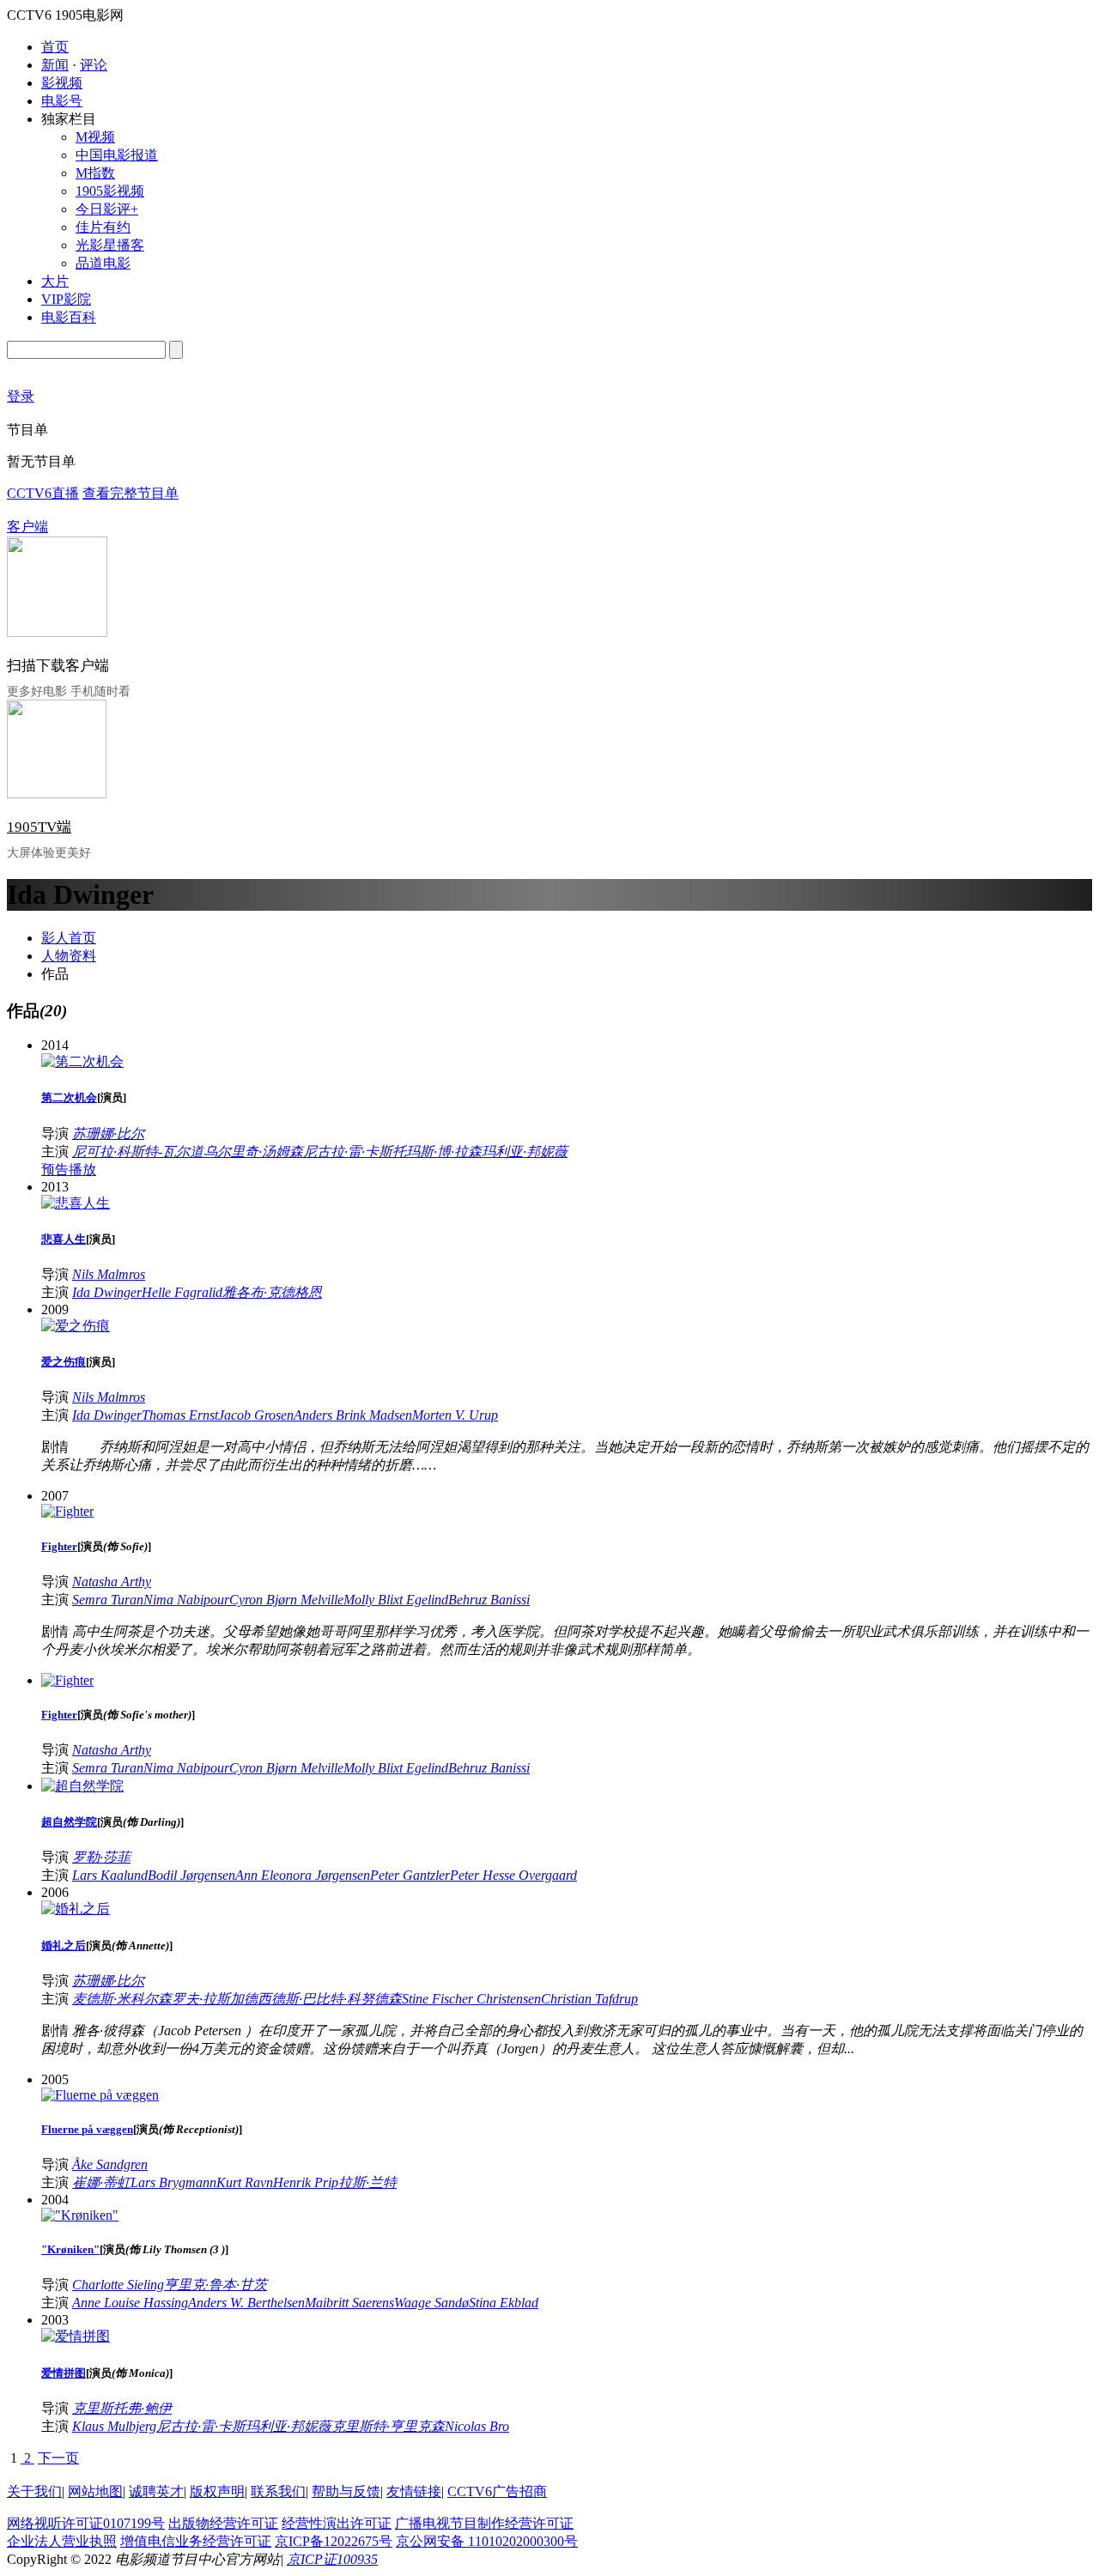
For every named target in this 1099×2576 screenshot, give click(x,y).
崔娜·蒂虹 (101, 2182)
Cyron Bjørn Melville (286, 1600)
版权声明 (217, 2491)
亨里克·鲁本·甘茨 (216, 2285)
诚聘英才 (156, 2491)
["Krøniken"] (80, 2215)
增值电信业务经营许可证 (196, 2541)
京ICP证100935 (332, 2559)
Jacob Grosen (256, 1415)
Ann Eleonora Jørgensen (303, 1875)
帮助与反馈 (346, 2491)
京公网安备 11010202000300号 (487, 2541)
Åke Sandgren (110, 2164)
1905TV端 (39, 827)
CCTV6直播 (43, 493)
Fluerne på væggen (87, 2129)
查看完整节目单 (131, 493)
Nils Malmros (109, 1274)
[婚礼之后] (76, 1909)
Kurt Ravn (245, 2182)
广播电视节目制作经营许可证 (484, 2523)
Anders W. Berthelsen (246, 2303)
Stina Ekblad (504, 2303)
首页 (55, 47)
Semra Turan (108, 1600)
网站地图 (95, 2491)
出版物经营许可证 (223, 2523)
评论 (94, 65)
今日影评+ (107, 209)
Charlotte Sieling (118, 2285)
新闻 (55, 65)
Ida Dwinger (107, 1292)
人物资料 (69, 956)
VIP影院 (66, 299)
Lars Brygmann (173, 2182)
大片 (55, 281)
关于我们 (34, 2491)
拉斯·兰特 (367, 2182)
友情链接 (414, 2491)
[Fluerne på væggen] (100, 2095)
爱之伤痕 (64, 1362)
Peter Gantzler (410, 1875)
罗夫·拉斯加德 (215, 1999)
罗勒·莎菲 (101, 1857)
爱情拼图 (64, 2373)
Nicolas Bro (477, 2426)
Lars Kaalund (110, 1875)
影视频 (62, 83)
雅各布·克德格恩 (272, 1292)
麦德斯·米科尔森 (122, 1999)
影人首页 (69, 938)
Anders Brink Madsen (353, 1415)
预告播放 (69, 1170)
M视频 (95, 137)
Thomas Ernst (180, 1415)
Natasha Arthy (112, 1582)
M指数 (95, 173)
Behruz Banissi (489, 1600)
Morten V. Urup (455, 1415)
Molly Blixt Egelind (396, 1600)
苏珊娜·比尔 (108, 1133)
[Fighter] (67, 1511)
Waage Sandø (431, 2303)
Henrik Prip (306, 2182)
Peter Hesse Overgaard (513, 1875)
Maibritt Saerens (349, 2303)
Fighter (59, 1546)
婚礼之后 (64, 1946)
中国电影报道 (117, 155)
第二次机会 (69, 1097)
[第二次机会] (82, 1061)
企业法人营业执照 (62, 2541)
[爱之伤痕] (76, 1326)
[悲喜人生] (76, 1203)
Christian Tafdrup (589, 1999)
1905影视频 (110, 191)
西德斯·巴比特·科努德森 (330, 1999)
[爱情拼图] (76, 2336)
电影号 (62, 101)
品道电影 (103, 263)
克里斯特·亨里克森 (388, 2426)
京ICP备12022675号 (334, 2541)
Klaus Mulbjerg (114, 2426)
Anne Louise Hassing (130, 2303)
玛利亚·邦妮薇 (525, 1152)
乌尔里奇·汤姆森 (253, 1152)
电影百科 (69, 317)
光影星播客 (110, 245)
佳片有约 (103, 227)
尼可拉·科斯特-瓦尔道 (138, 1152)
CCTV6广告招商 (497, 2491)
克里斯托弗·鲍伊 (122, 2408)
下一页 (58, 2458)
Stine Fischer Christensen (471, 1999)
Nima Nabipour (186, 1600)
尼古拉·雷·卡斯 (348, 1152)
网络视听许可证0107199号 (86, 2523)
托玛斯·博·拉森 (437, 1152)
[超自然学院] (82, 1786)
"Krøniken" (70, 2249)
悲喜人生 (64, 1239)
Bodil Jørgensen (191, 1875)
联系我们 (278, 2491)
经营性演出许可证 (337, 2523)
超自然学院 (69, 1822)
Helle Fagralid (182, 1292)
